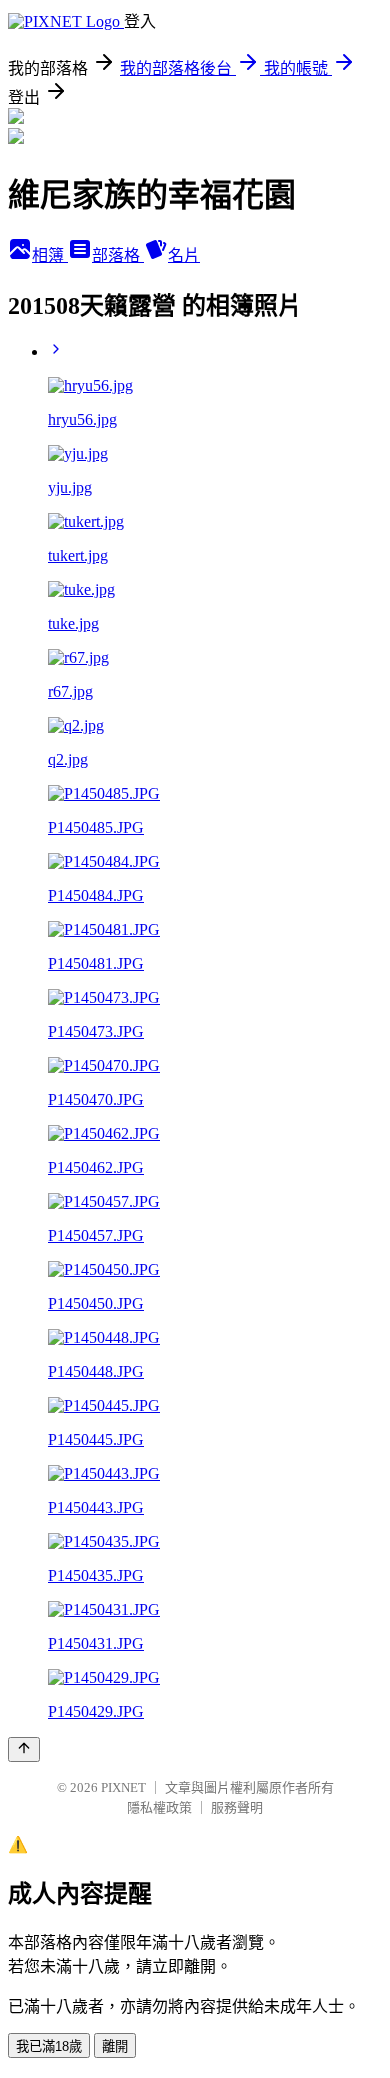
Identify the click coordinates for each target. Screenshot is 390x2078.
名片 (184, 255)
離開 (115, 2046)
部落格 (118, 255)
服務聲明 (237, 1807)
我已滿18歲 (49, 2046)
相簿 (50, 255)
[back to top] (24, 1749)
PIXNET (123, 1787)
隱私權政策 (159, 1807)
